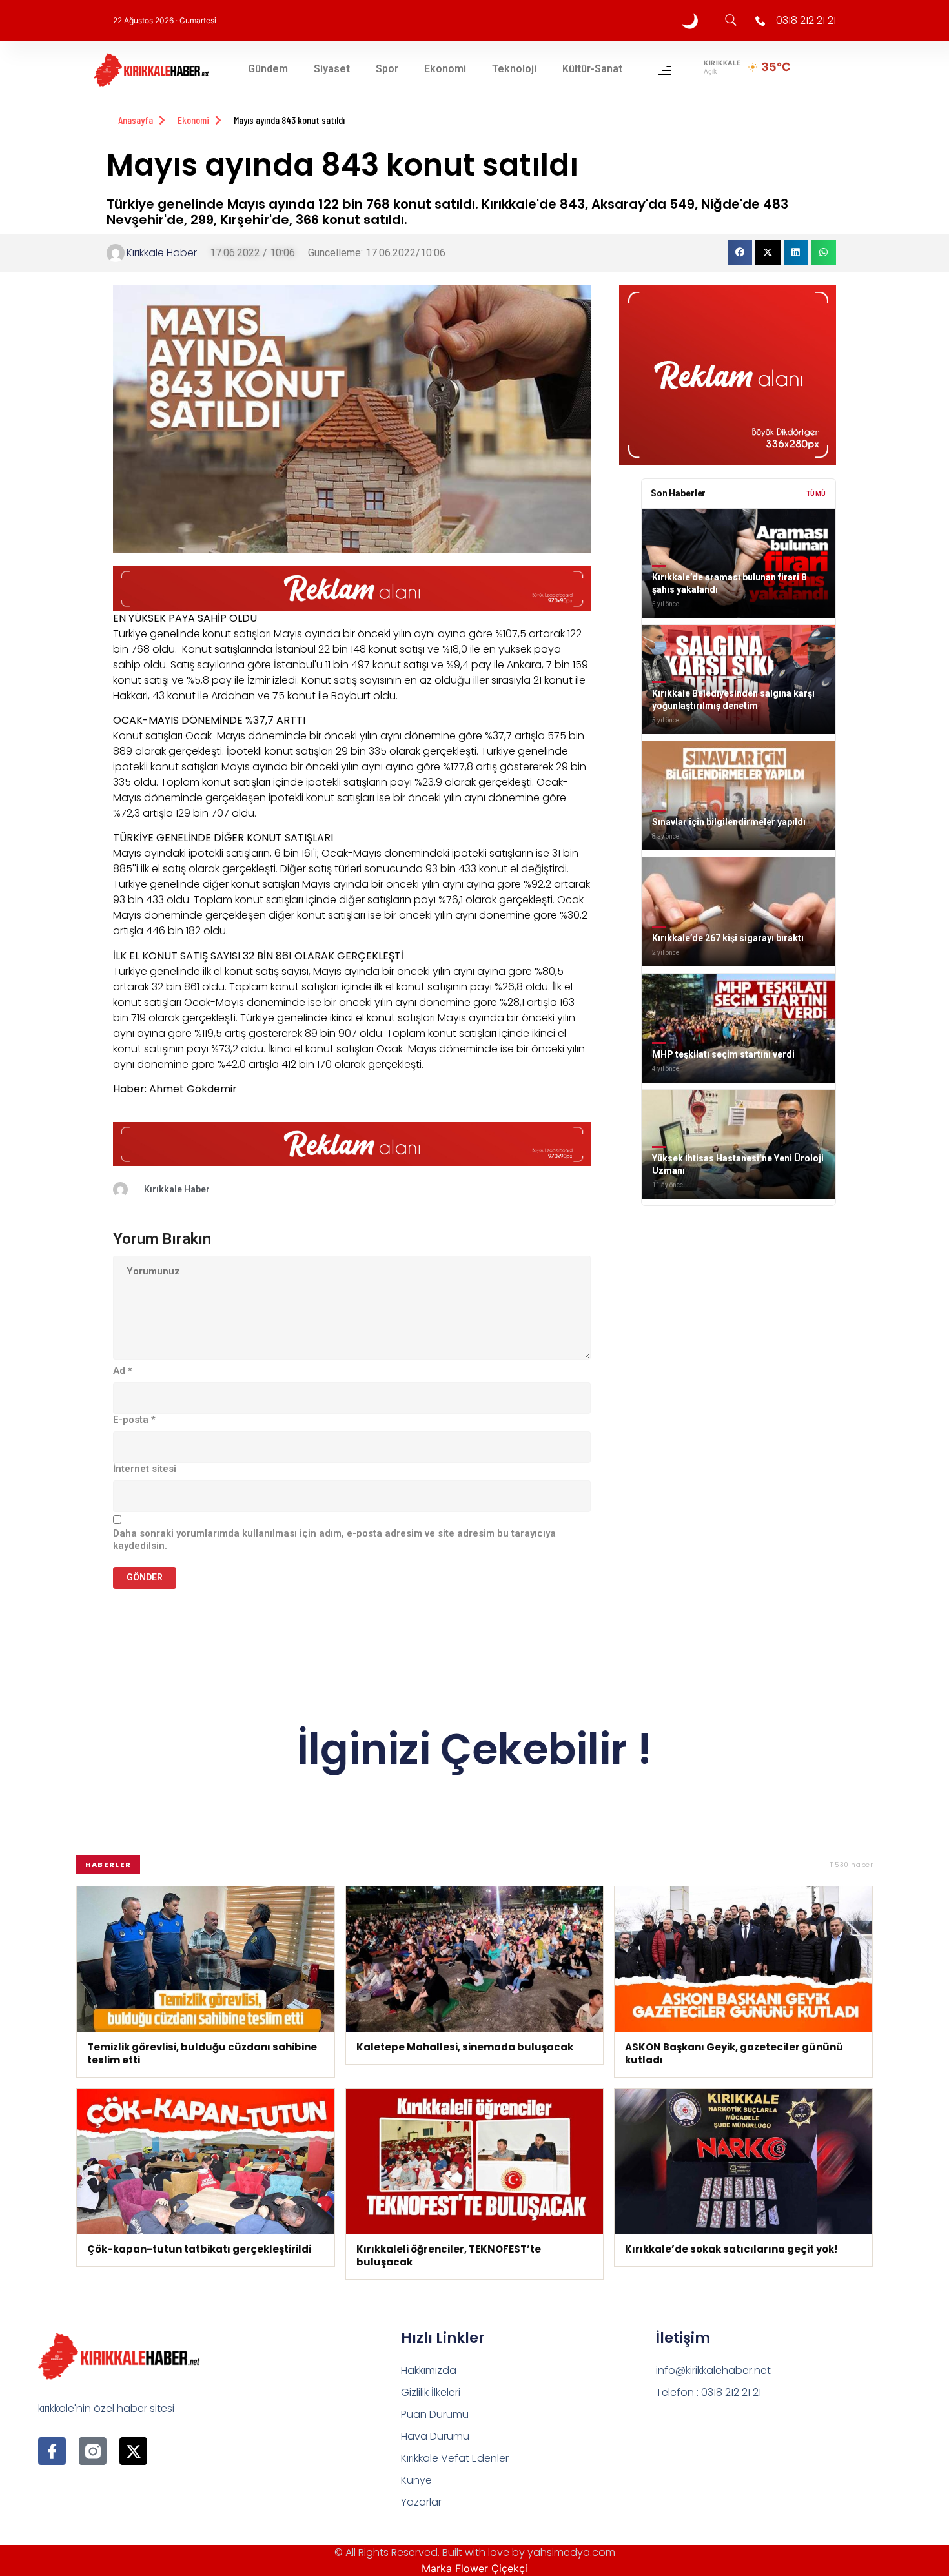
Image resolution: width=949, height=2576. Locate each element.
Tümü (816, 494)
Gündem (268, 69)
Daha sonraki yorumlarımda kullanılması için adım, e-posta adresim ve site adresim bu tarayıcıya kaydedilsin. (334, 1540)
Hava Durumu (435, 2436)
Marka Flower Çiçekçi (474, 2568)
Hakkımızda (429, 2370)
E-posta (134, 1420)
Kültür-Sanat (592, 69)
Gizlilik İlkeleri (431, 2392)
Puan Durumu (435, 2414)
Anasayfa (136, 120)
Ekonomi (445, 69)
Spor (387, 69)
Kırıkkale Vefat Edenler (455, 2458)
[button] (740, 252)
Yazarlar (421, 2502)
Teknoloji (514, 69)
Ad (123, 1371)
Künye (416, 2480)
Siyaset (332, 69)
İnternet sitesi (145, 1469)
